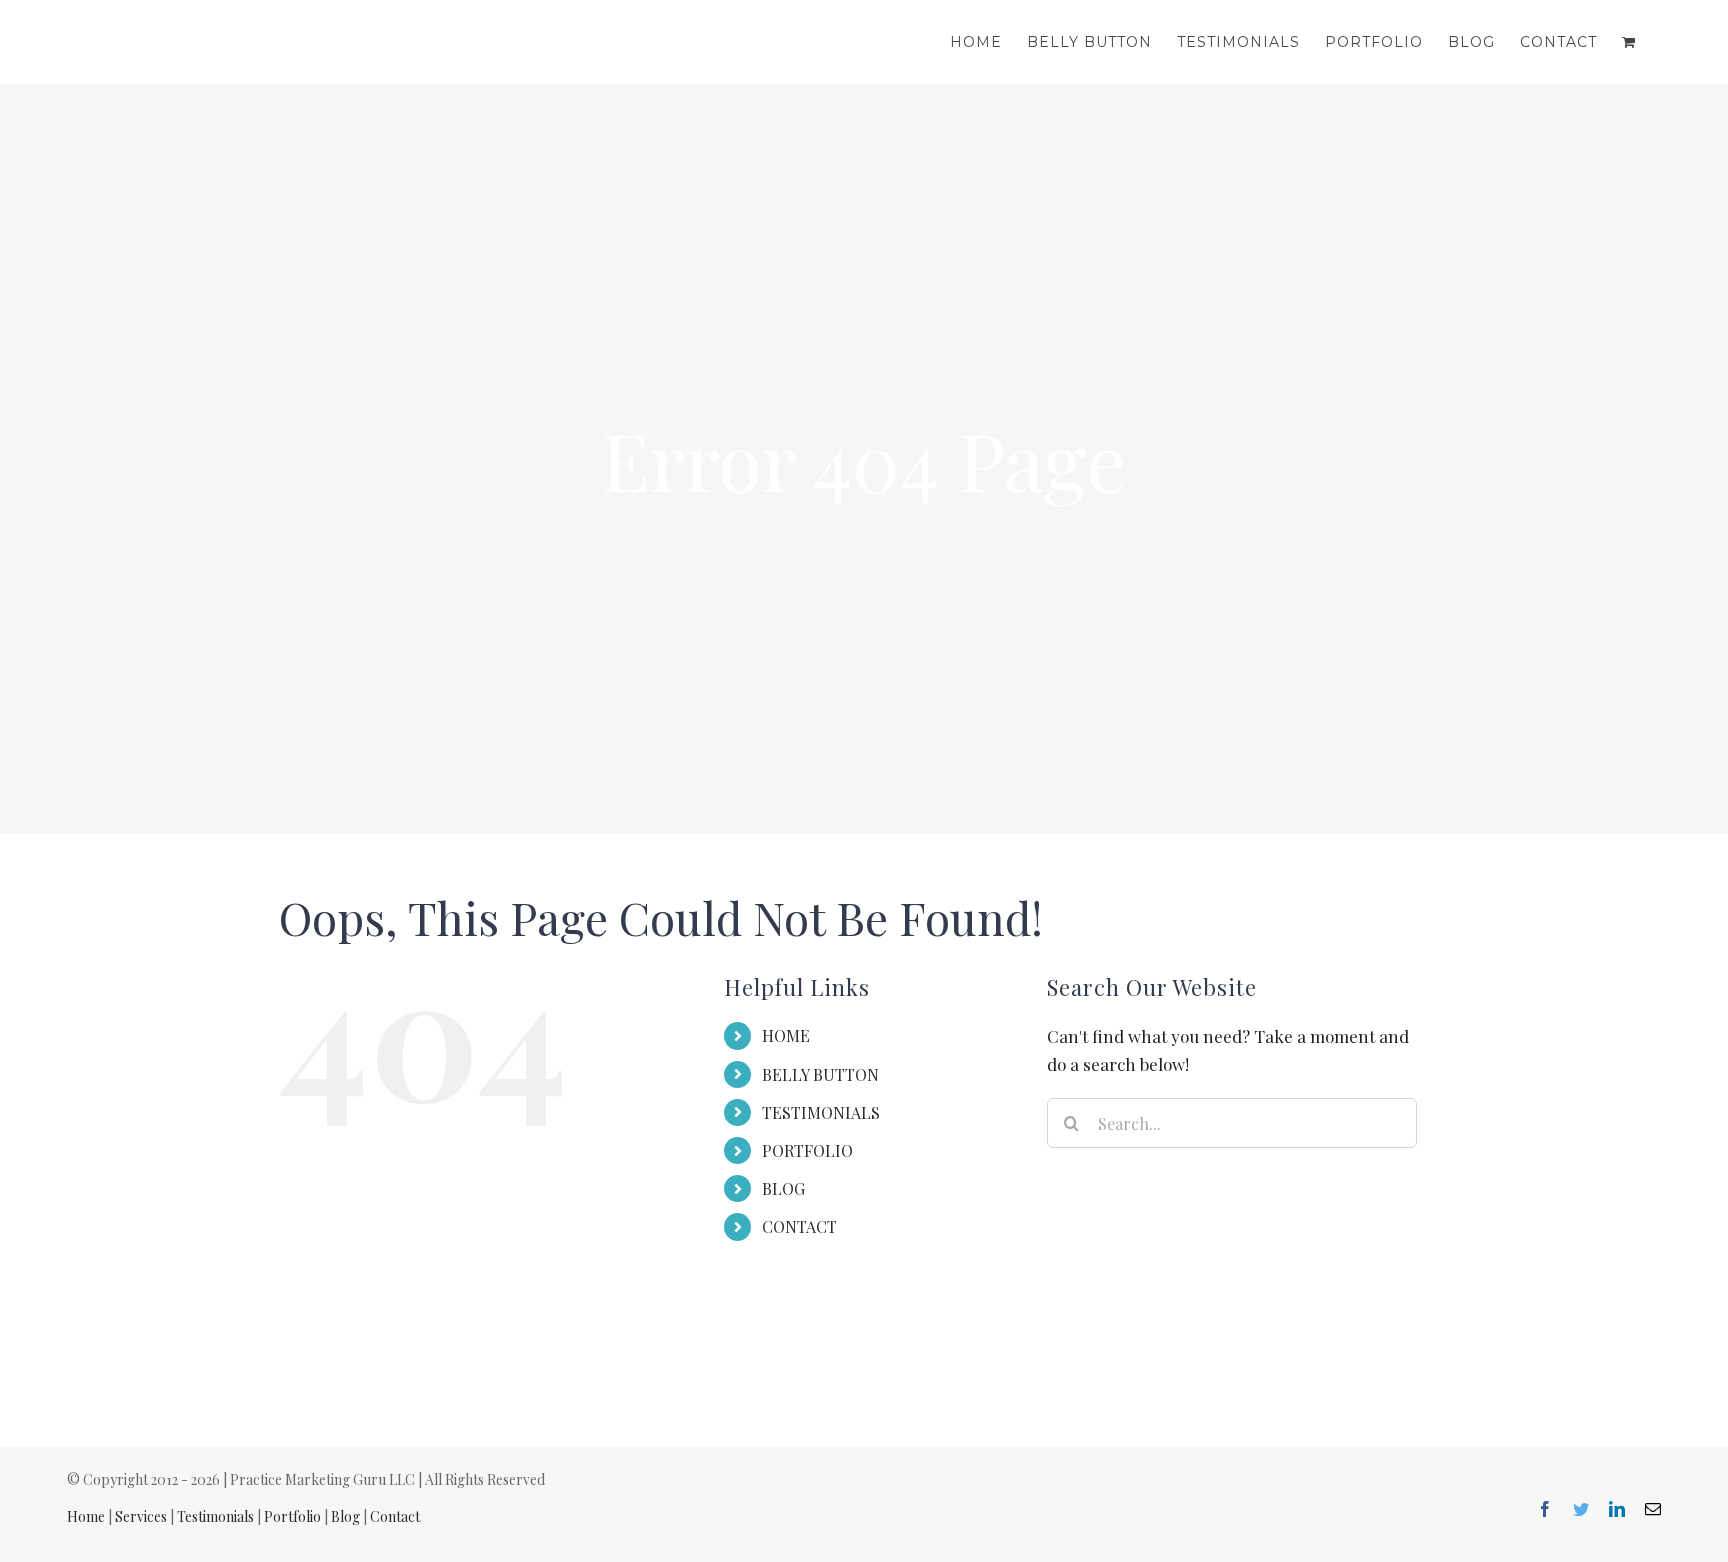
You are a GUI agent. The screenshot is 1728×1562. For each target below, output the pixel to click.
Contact (395, 1516)
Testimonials (215, 1516)
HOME (786, 1035)
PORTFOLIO (807, 1150)
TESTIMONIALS (821, 1112)
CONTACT (799, 1226)
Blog (345, 1516)
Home (86, 1516)
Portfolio (292, 1516)
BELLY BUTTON (820, 1074)
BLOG (783, 1188)
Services (141, 1516)
